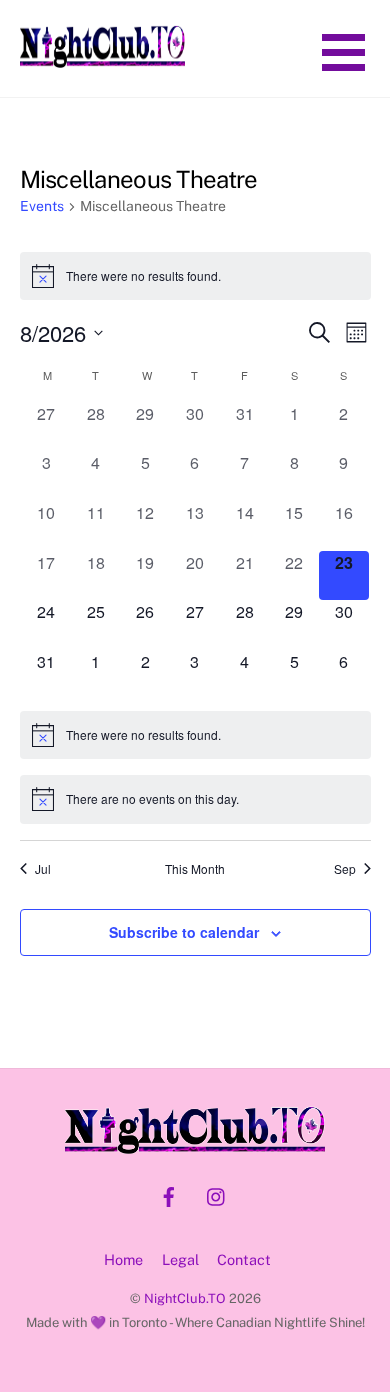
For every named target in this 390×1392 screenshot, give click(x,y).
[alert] (195, 276)
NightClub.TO (185, 1298)
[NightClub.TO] (102, 60)
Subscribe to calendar (184, 932)
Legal (180, 1259)
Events (42, 206)
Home (123, 1259)
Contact (244, 1259)
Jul (43, 869)
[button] (343, 50)
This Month (195, 869)
